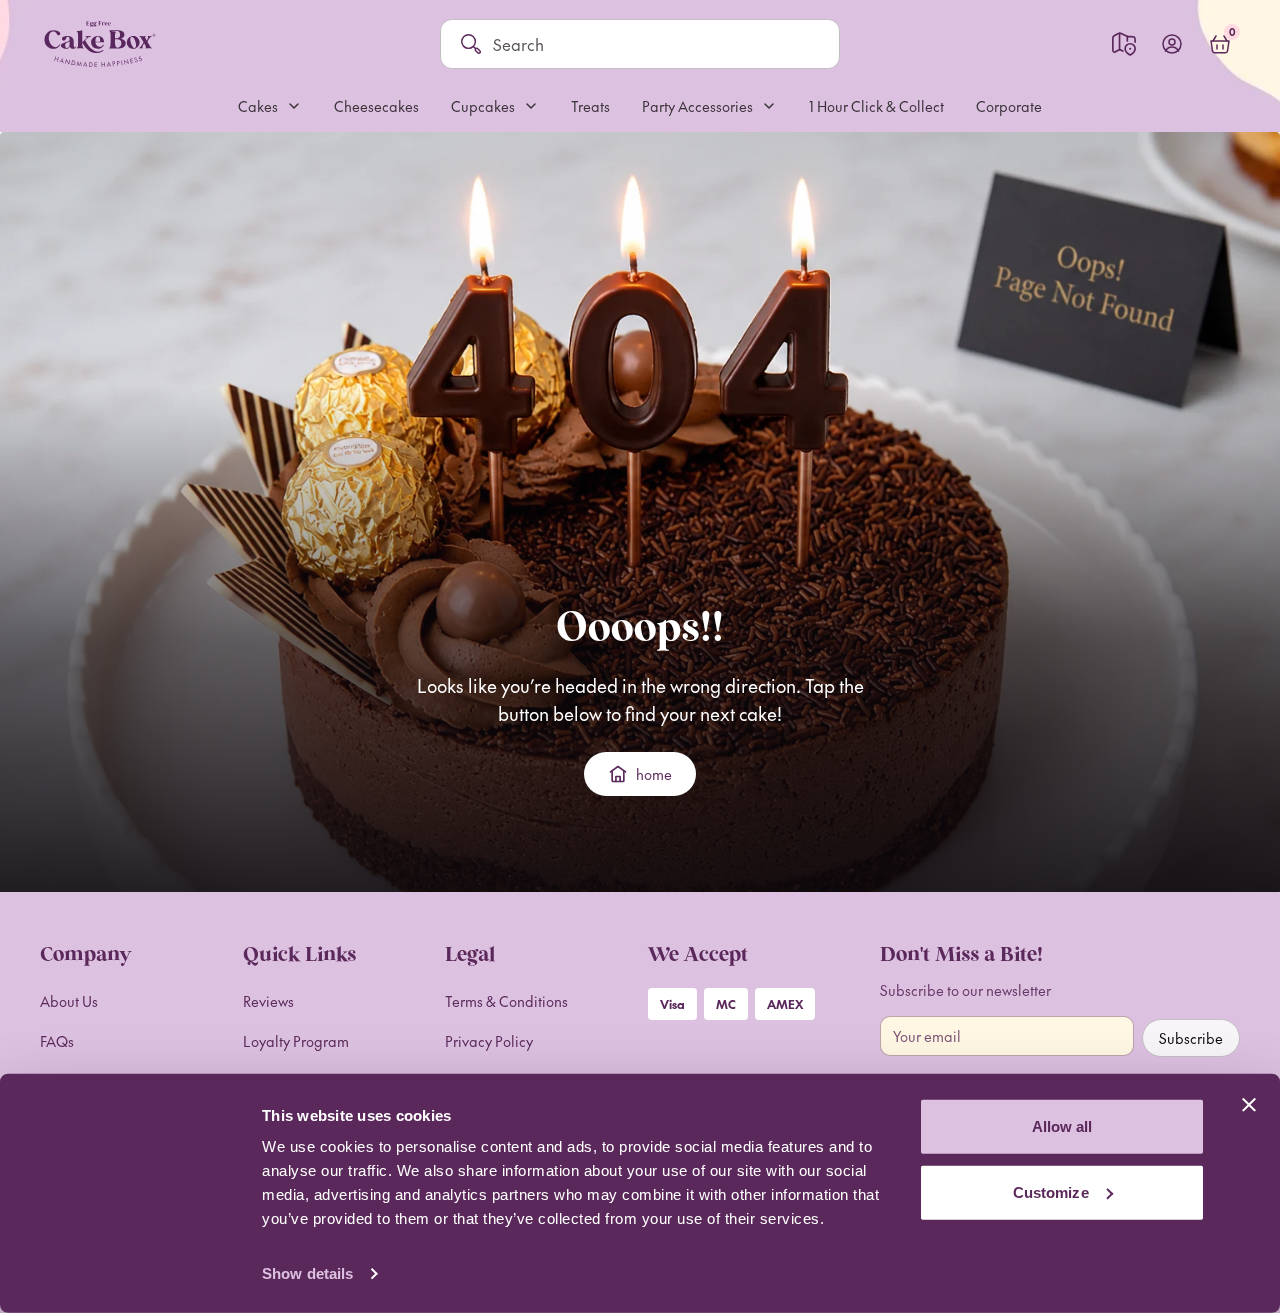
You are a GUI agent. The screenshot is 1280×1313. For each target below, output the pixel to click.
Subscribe (1191, 1038)
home (654, 774)
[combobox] (656, 44)
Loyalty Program (296, 1041)
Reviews (268, 1001)
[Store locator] (1124, 44)
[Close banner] (1249, 1105)
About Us (69, 1001)
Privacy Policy (489, 1041)
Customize (1051, 1191)
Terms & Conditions (506, 1001)
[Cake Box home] (99, 44)
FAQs (57, 1041)
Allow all (1062, 1126)
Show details (307, 1273)
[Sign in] (1172, 44)
